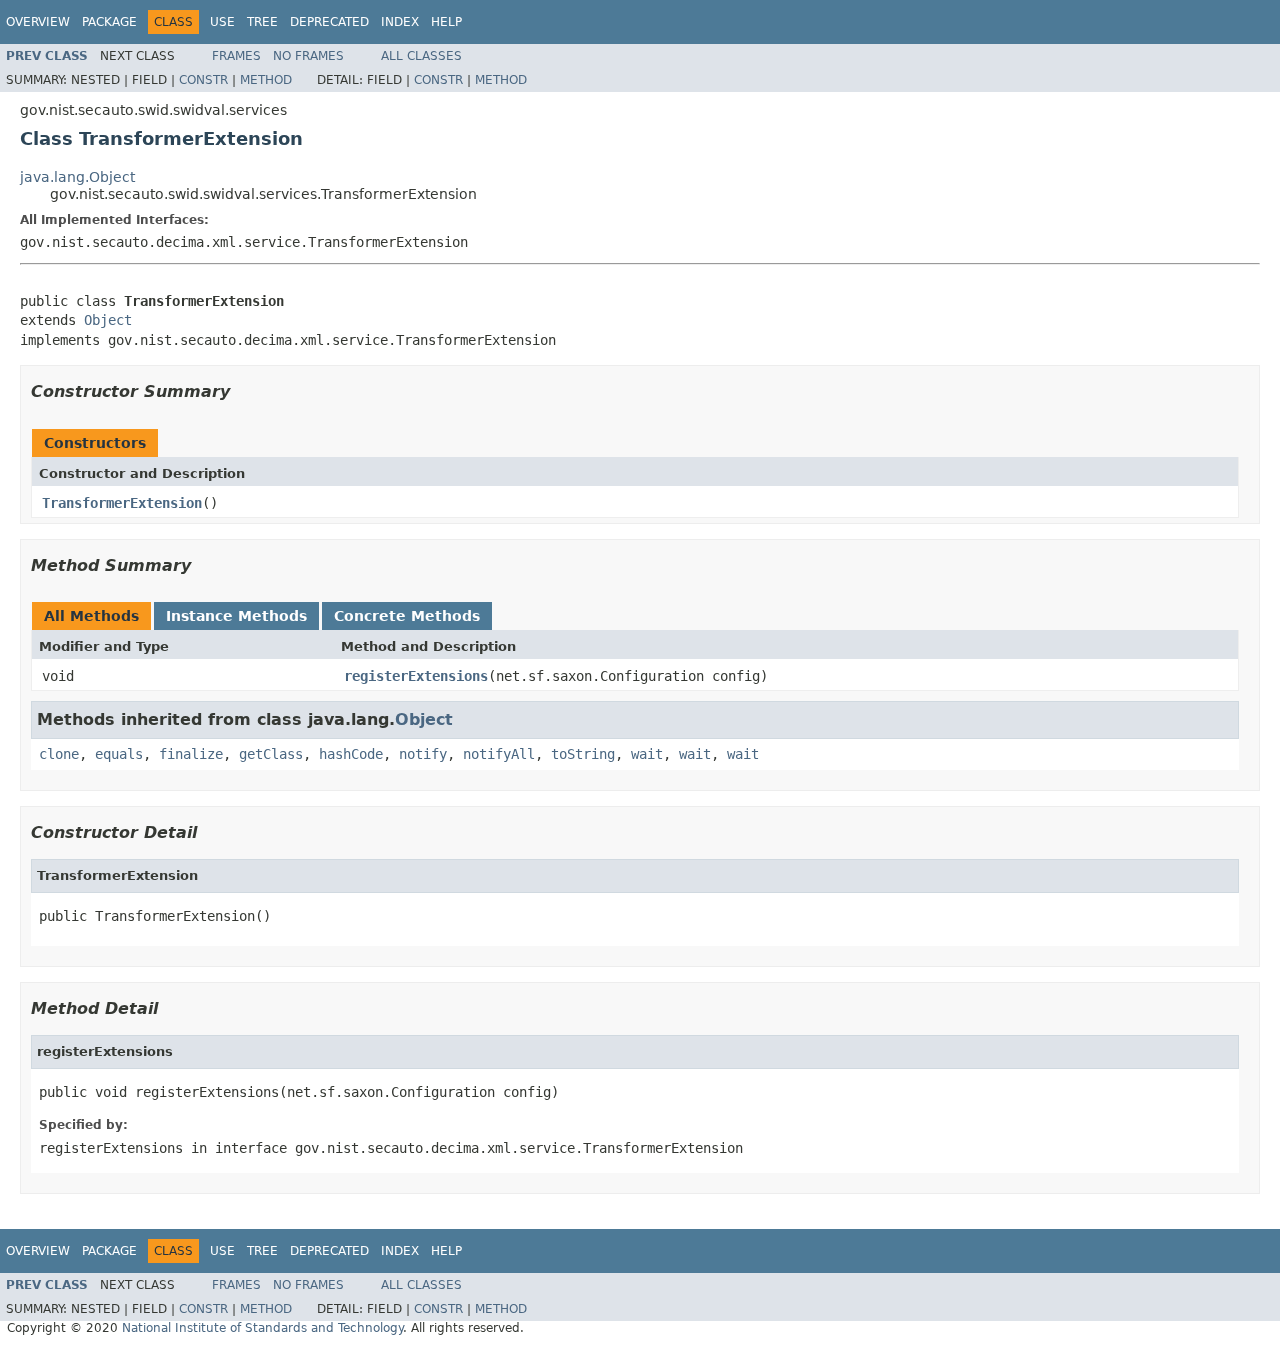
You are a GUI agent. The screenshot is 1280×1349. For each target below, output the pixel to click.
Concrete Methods (407, 616)
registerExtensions (416, 676)
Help (446, 22)
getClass (271, 754)
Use (222, 22)
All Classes (421, 56)
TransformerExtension (122, 503)
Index (400, 22)
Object (108, 320)
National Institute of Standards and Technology (262, 1328)
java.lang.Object (77, 177)
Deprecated (329, 22)
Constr (203, 80)
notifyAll (499, 754)
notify (423, 754)
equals (119, 754)
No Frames (308, 56)
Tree (262, 22)
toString (583, 754)
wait (647, 754)
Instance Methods (236, 616)
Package (109, 22)
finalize (191, 754)
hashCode (351, 754)
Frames (236, 56)
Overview (38, 22)
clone (59, 754)
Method (266, 80)
